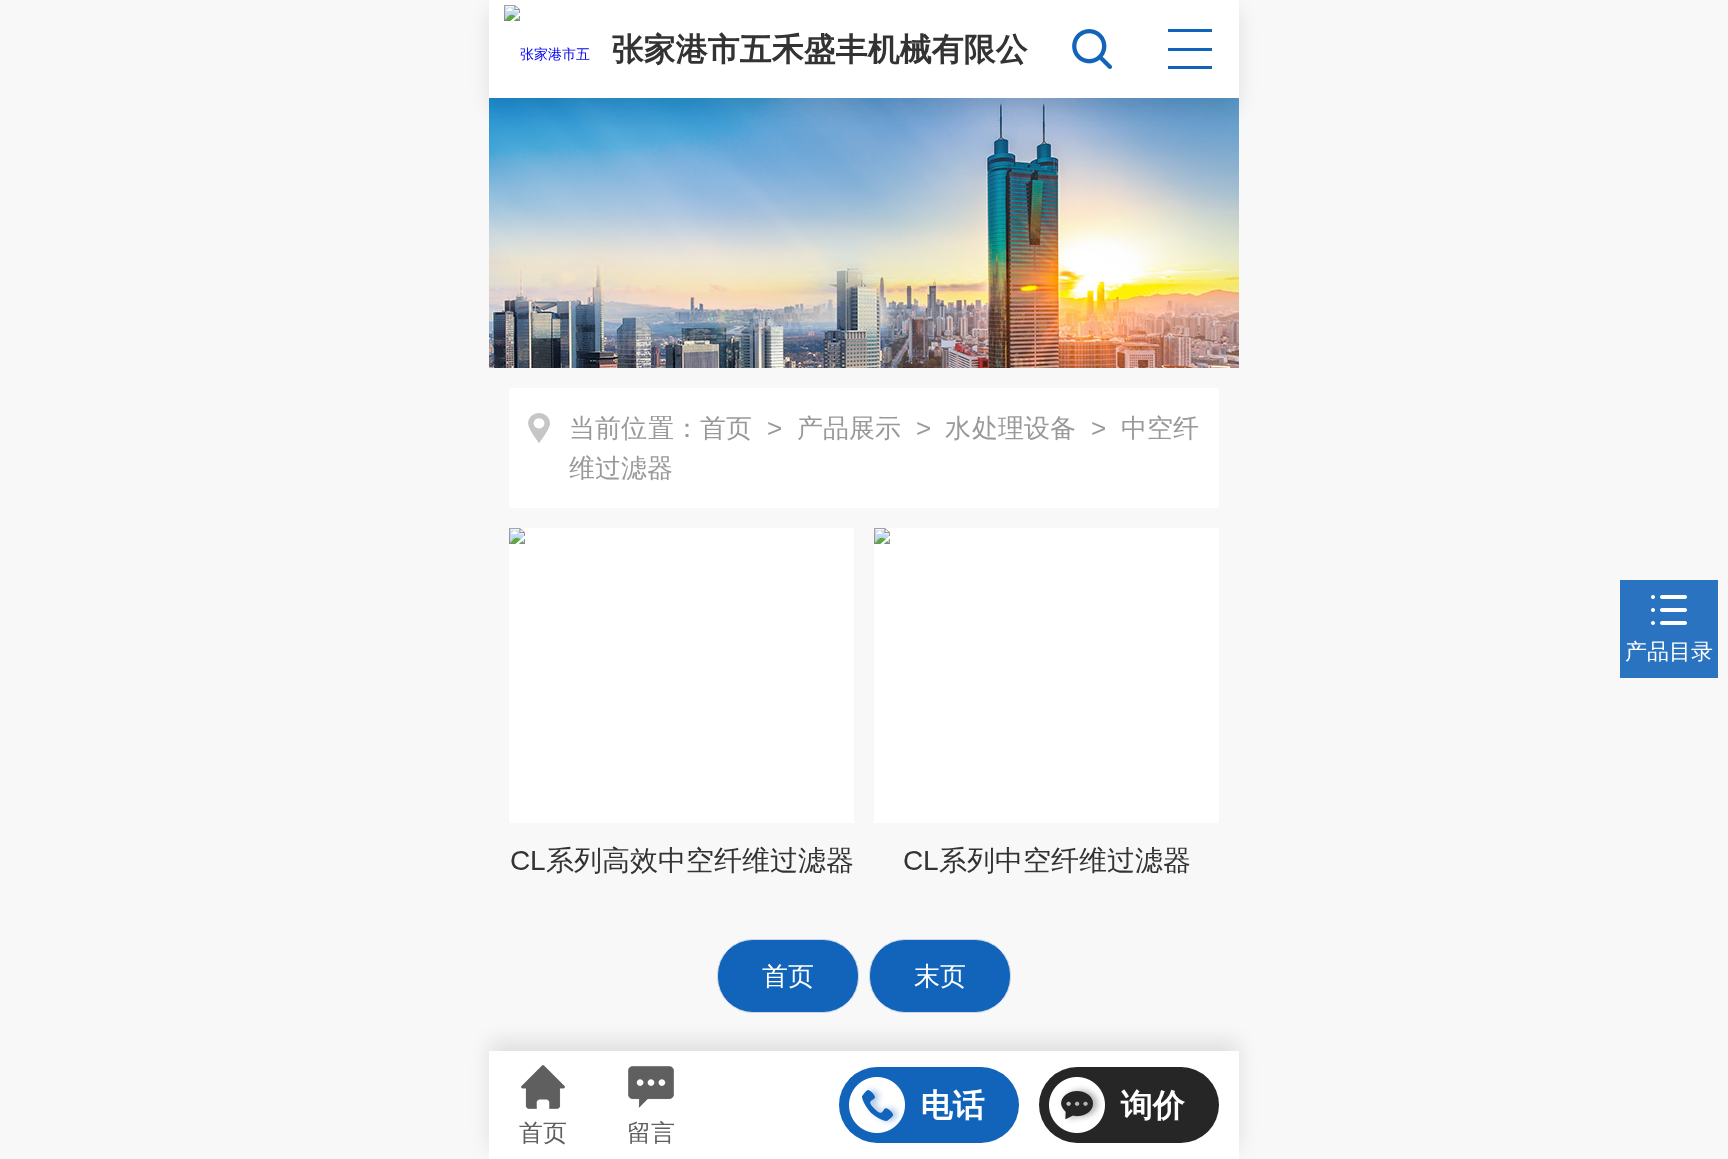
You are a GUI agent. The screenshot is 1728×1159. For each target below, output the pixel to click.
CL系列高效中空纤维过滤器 (682, 860)
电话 (953, 1105)
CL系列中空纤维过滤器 (1047, 860)
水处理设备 (1010, 428)
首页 (726, 428)
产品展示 (849, 428)
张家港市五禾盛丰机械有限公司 (820, 64)
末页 (940, 976)
